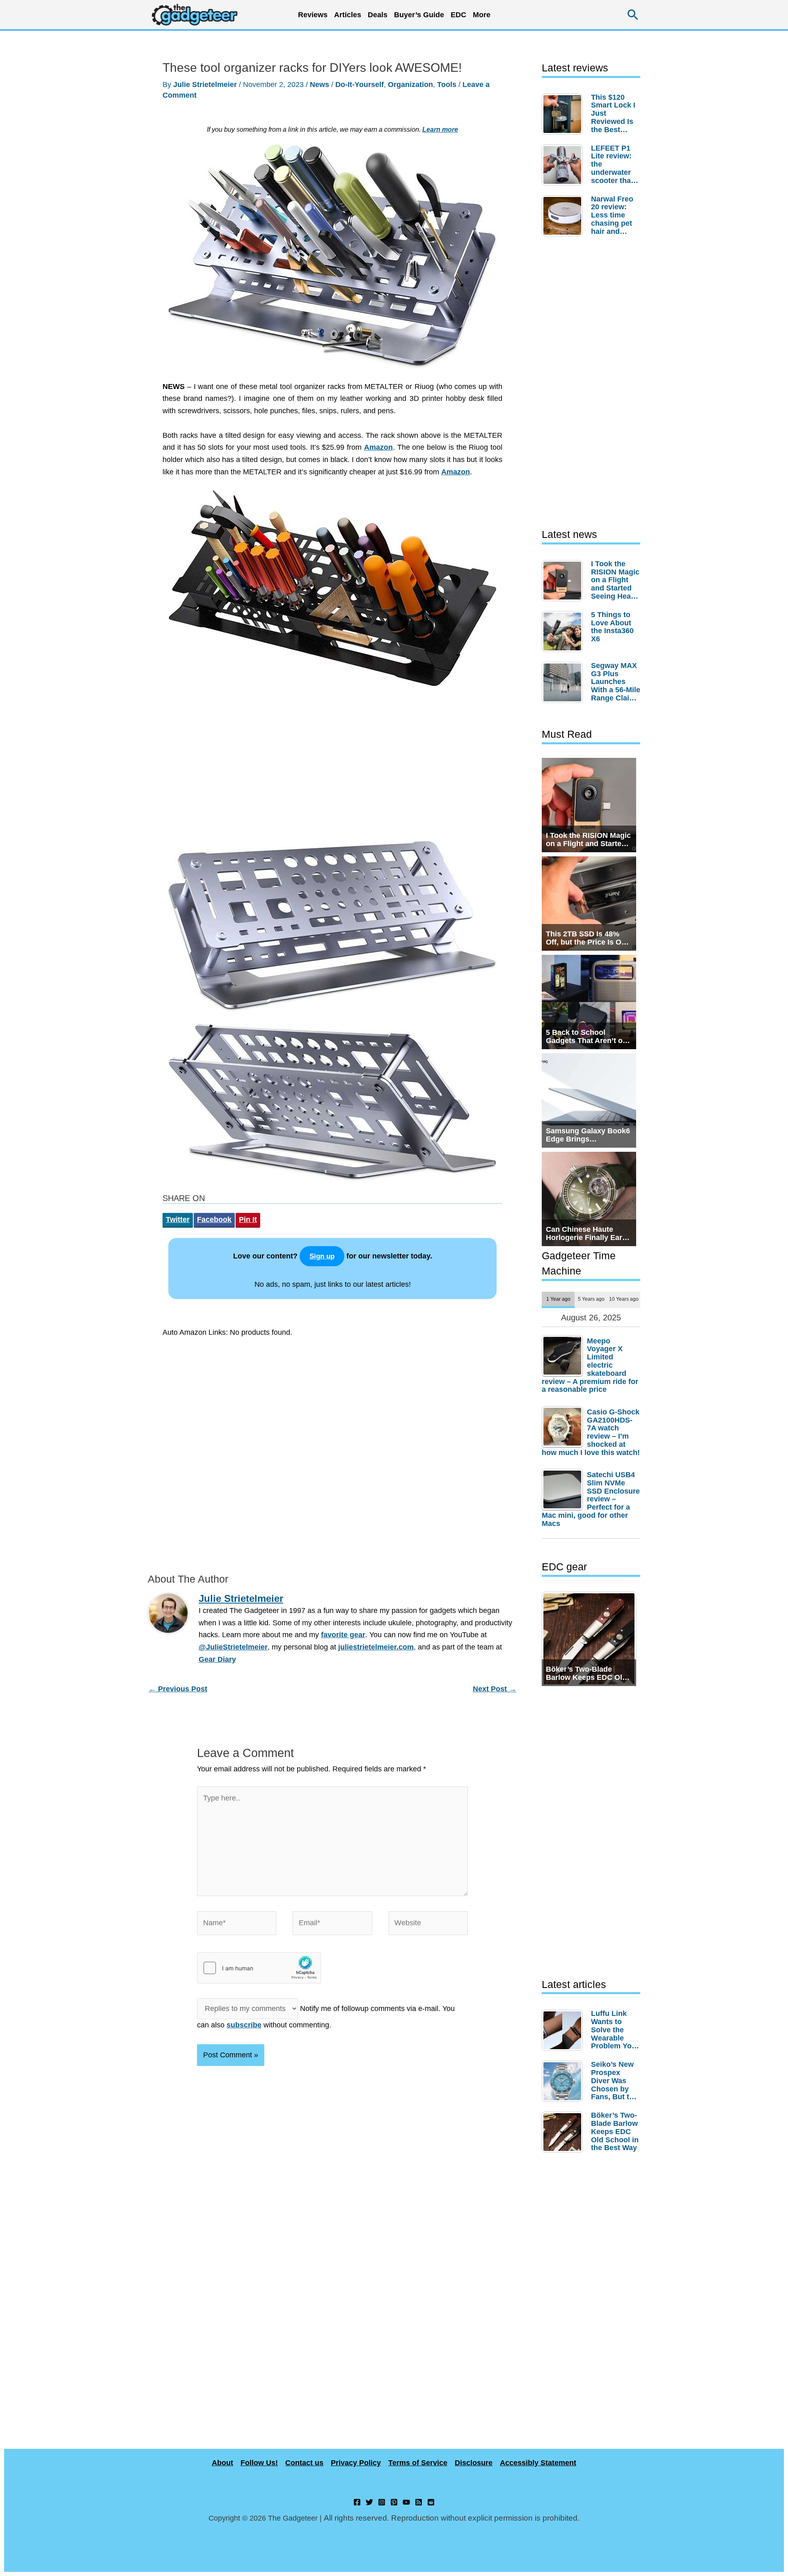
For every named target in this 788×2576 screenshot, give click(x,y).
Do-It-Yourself (360, 85)
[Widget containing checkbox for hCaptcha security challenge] (259, 1968)
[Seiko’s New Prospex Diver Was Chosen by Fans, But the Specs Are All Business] (564, 2081)
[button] (633, 15)
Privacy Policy (356, 2463)
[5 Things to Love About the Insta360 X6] (564, 631)
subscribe (244, 2025)
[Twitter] (369, 2502)
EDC (458, 15)
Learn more (440, 129)
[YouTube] (406, 2502)
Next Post (495, 1689)
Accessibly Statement (538, 2463)
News (320, 85)
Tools (447, 85)
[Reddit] (431, 2502)
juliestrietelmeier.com (376, 1647)
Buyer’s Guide (419, 15)
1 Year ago (558, 1299)
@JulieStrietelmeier (233, 1647)
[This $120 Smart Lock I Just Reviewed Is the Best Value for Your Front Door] (564, 114)
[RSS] (419, 2502)
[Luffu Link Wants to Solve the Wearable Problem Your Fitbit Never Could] (564, 2030)
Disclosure (474, 2463)
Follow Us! (259, 2463)
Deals (378, 15)
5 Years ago (591, 1299)
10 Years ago (624, 1299)
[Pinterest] (394, 2502)
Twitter (178, 1219)
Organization (410, 85)
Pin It (248, 1219)
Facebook (214, 1219)
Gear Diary (217, 1659)
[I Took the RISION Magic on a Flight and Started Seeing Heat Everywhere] (564, 581)
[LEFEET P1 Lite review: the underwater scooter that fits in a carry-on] (564, 165)
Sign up (322, 1256)
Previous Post (178, 1689)
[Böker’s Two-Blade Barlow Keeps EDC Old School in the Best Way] (564, 2132)
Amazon (378, 447)
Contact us (304, 2463)
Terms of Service (418, 2463)
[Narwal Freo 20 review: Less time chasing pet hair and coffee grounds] (564, 216)
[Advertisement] (332, 768)
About (222, 2463)
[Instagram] (382, 2502)
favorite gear (343, 1635)
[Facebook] (357, 2502)
